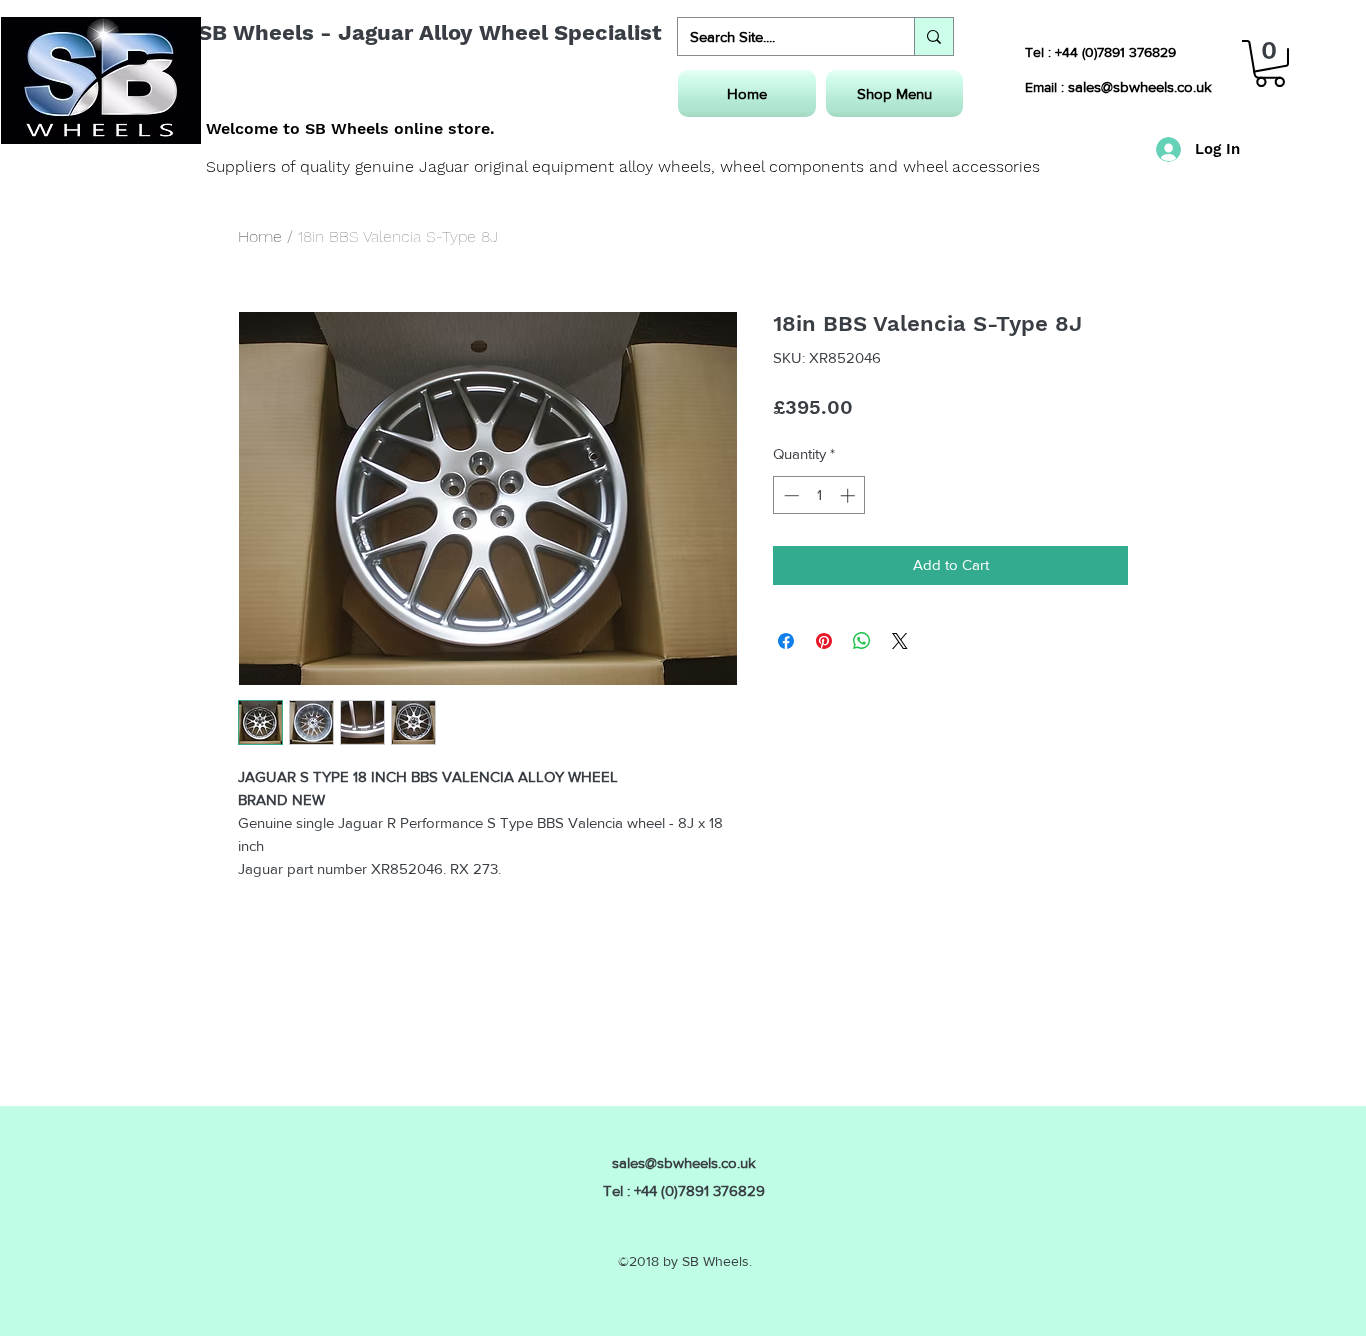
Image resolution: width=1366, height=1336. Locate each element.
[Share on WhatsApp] (862, 641)
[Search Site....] (933, 36)
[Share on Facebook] (786, 641)
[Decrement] (789, 495)
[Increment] (849, 495)
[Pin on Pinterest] (824, 641)
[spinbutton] (819, 495)
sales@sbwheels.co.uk (1140, 86)
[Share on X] (900, 641)
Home (260, 236)
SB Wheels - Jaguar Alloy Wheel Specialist (430, 32)
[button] (1270, 63)
